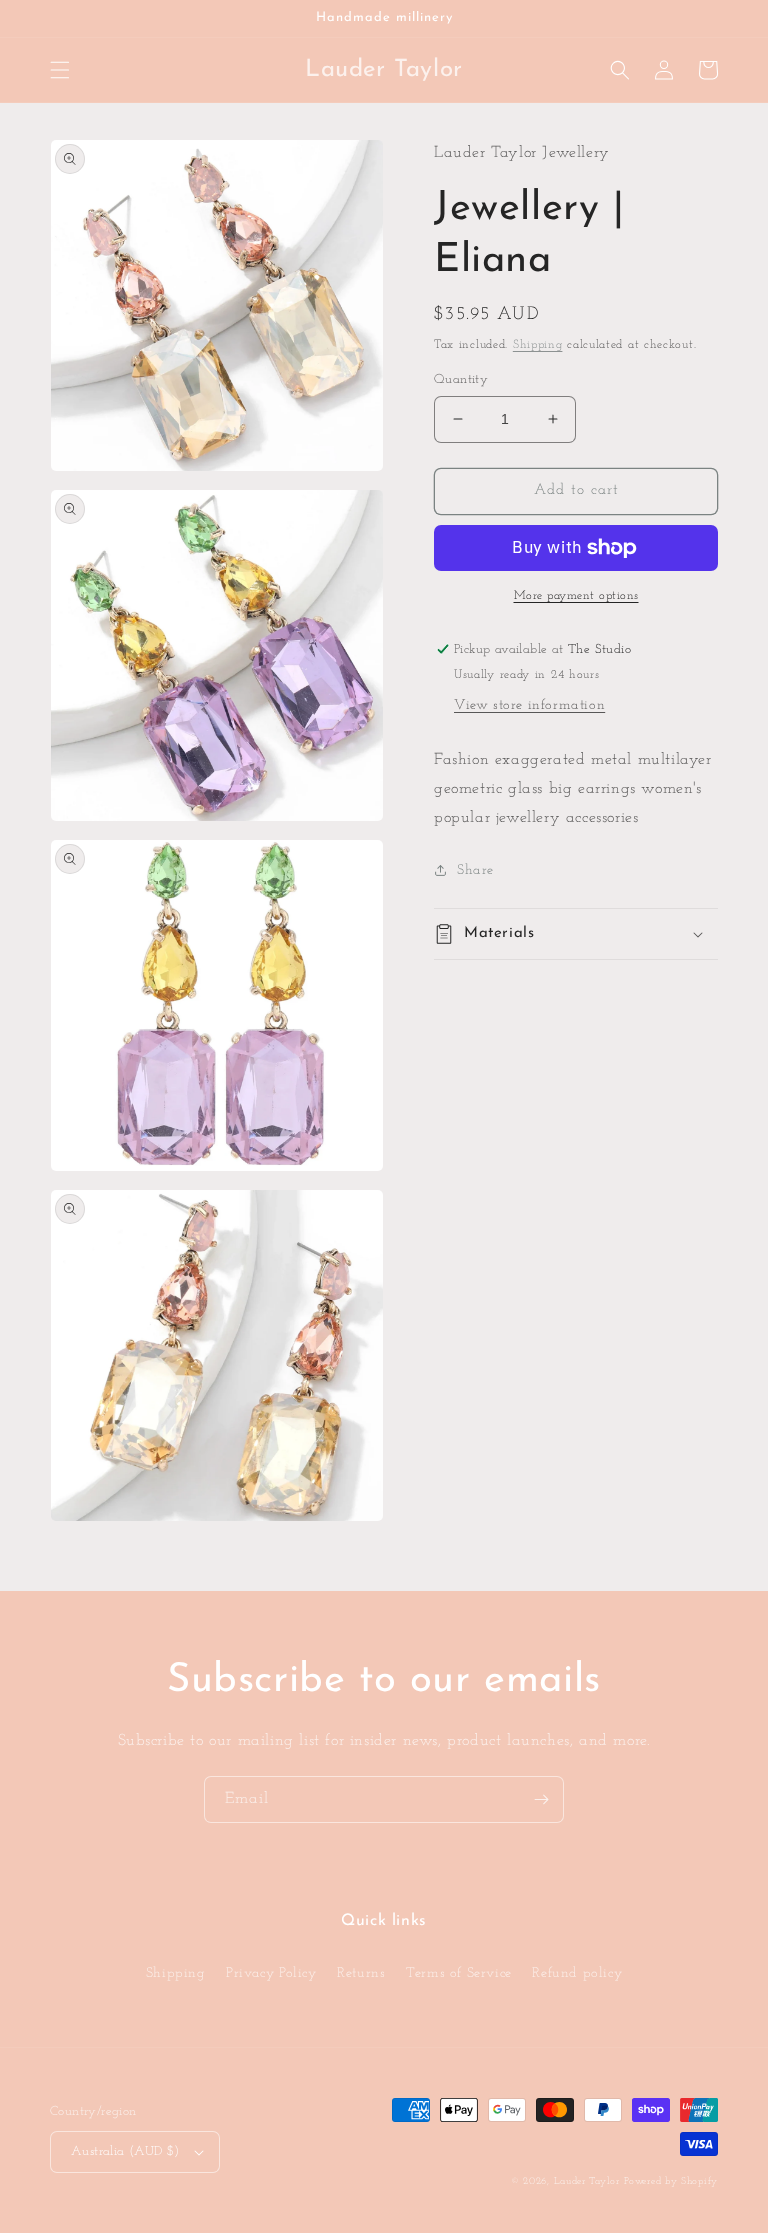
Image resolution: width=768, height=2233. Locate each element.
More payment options (576, 596)
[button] (60, 70)
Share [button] (475, 870)
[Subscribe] (541, 1799)
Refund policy (577, 1973)
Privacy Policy (271, 1973)
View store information (529, 705)
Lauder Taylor (587, 2181)
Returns (361, 1973)
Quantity (461, 379)
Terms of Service (459, 1973)
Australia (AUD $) (125, 2151)
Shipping (538, 345)
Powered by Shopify (671, 2181)
